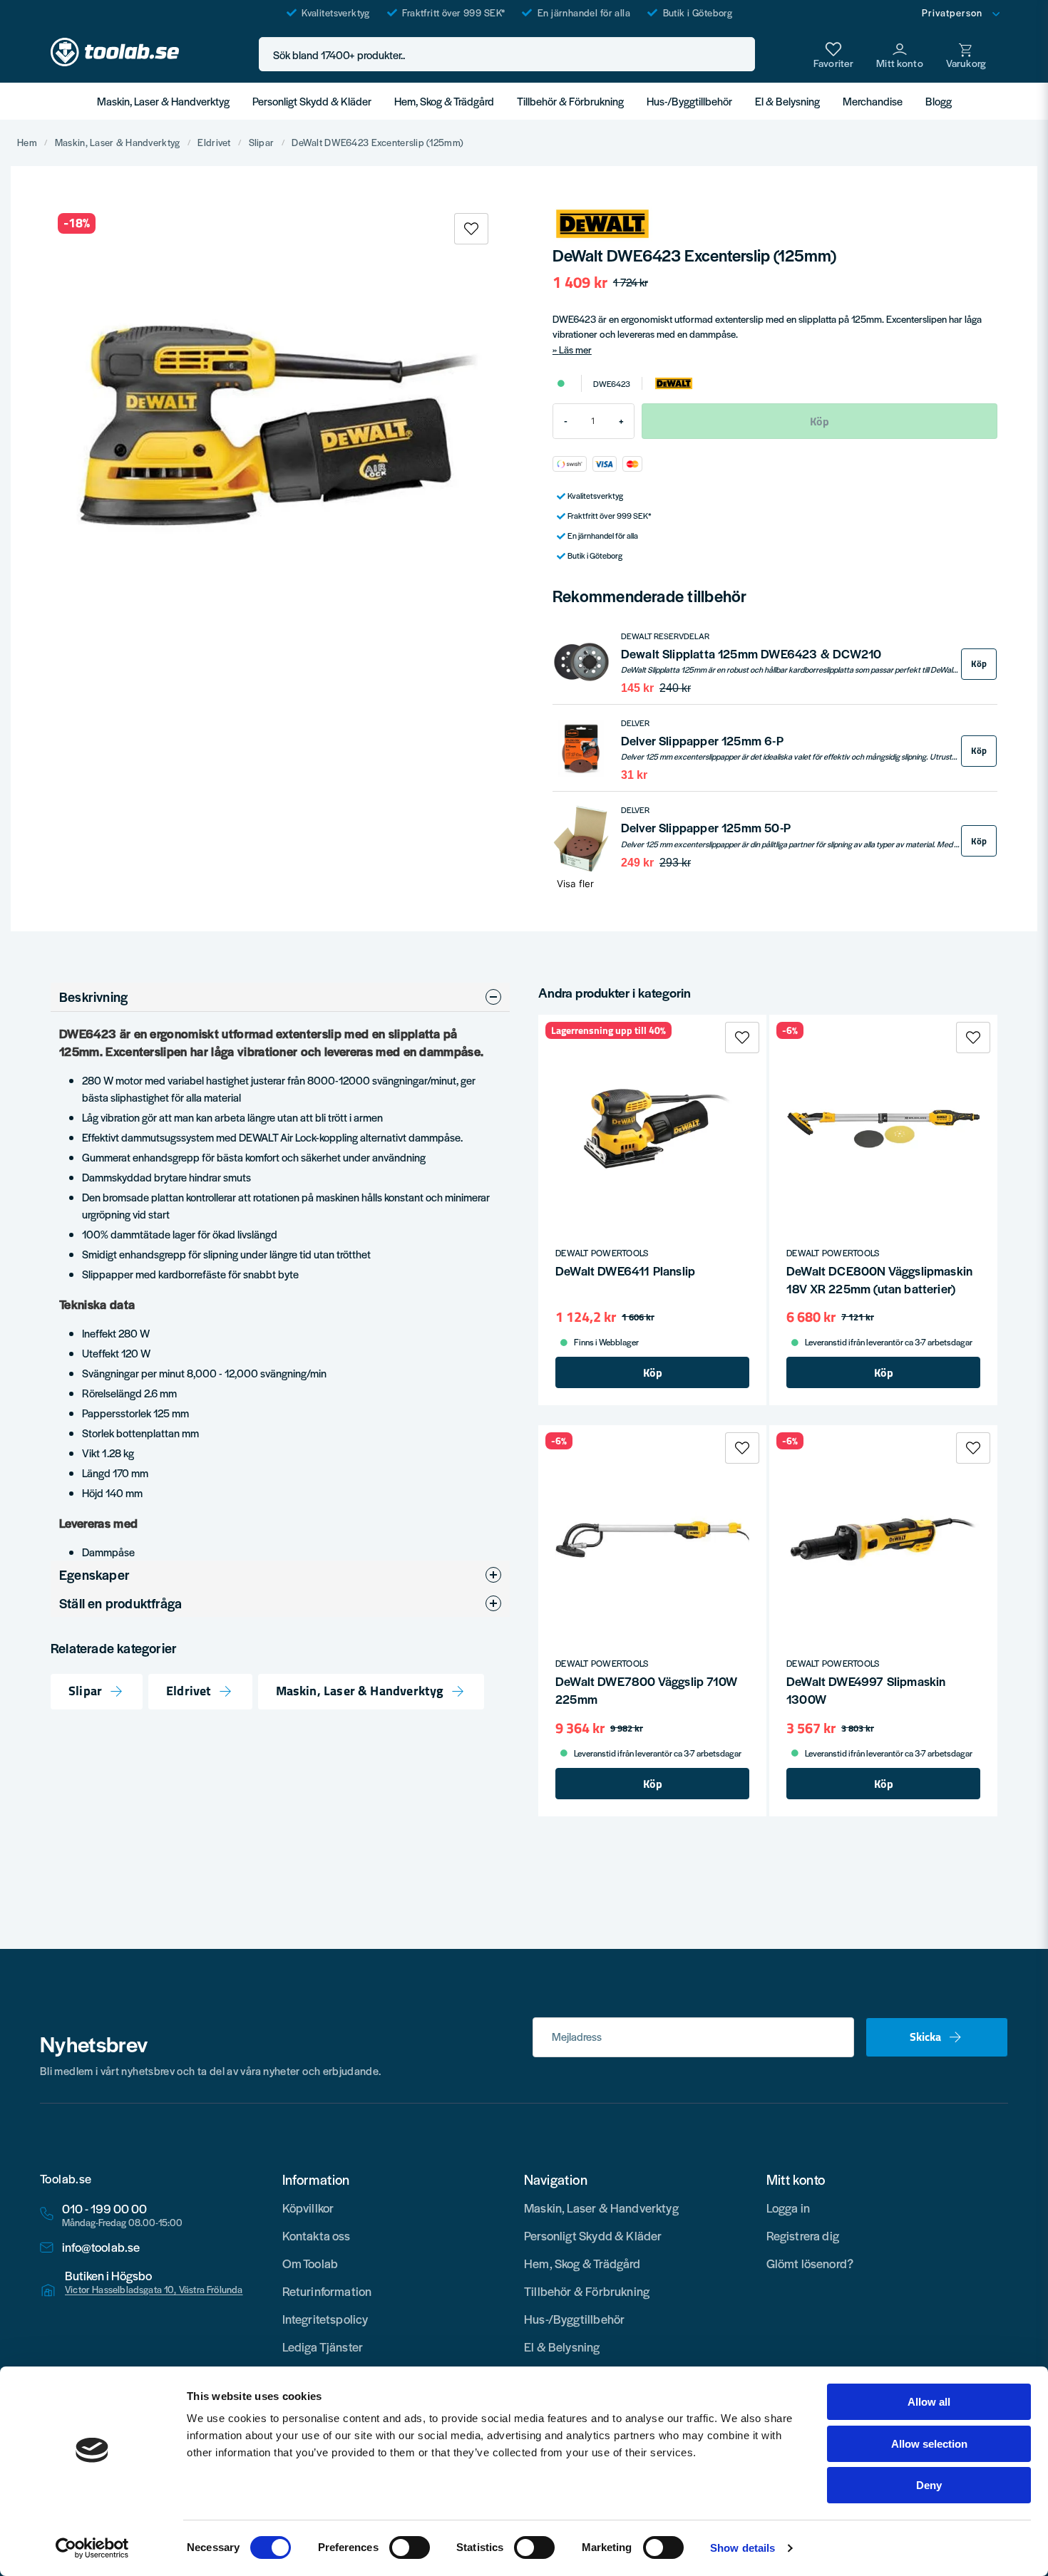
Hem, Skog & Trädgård (444, 101)
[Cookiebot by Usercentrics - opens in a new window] (92, 2548)
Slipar (262, 143)
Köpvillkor (308, 2208)
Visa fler (575, 884)
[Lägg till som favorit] (833, 54)
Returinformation (327, 2291)
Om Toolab (310, 2263)
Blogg (939, 101)
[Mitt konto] (900, 54)
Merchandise (873, 101)
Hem (27, 143)
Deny (929, 2485)
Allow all (929, 2402)
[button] (740, 55)
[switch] (410, 2547)
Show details (743, 2548)
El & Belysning (787, 101)
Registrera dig (803, 2235)
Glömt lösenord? (810, 2263)
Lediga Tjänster (323, 2347)
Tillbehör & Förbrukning (570, 101)
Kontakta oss (317, 2235)
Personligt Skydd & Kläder (312, 101)
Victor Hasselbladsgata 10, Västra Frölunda (154, 2290)
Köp (979, 664)
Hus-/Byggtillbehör (689, 101)
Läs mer (575, 350)
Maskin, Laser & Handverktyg (163, 101)
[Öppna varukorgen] (966, 54)
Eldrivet (214, 143)
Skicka (925, 2037)
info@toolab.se (101, 2247)
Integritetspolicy (325, 2319)
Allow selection (929, 2444)
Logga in (788, 2208)
